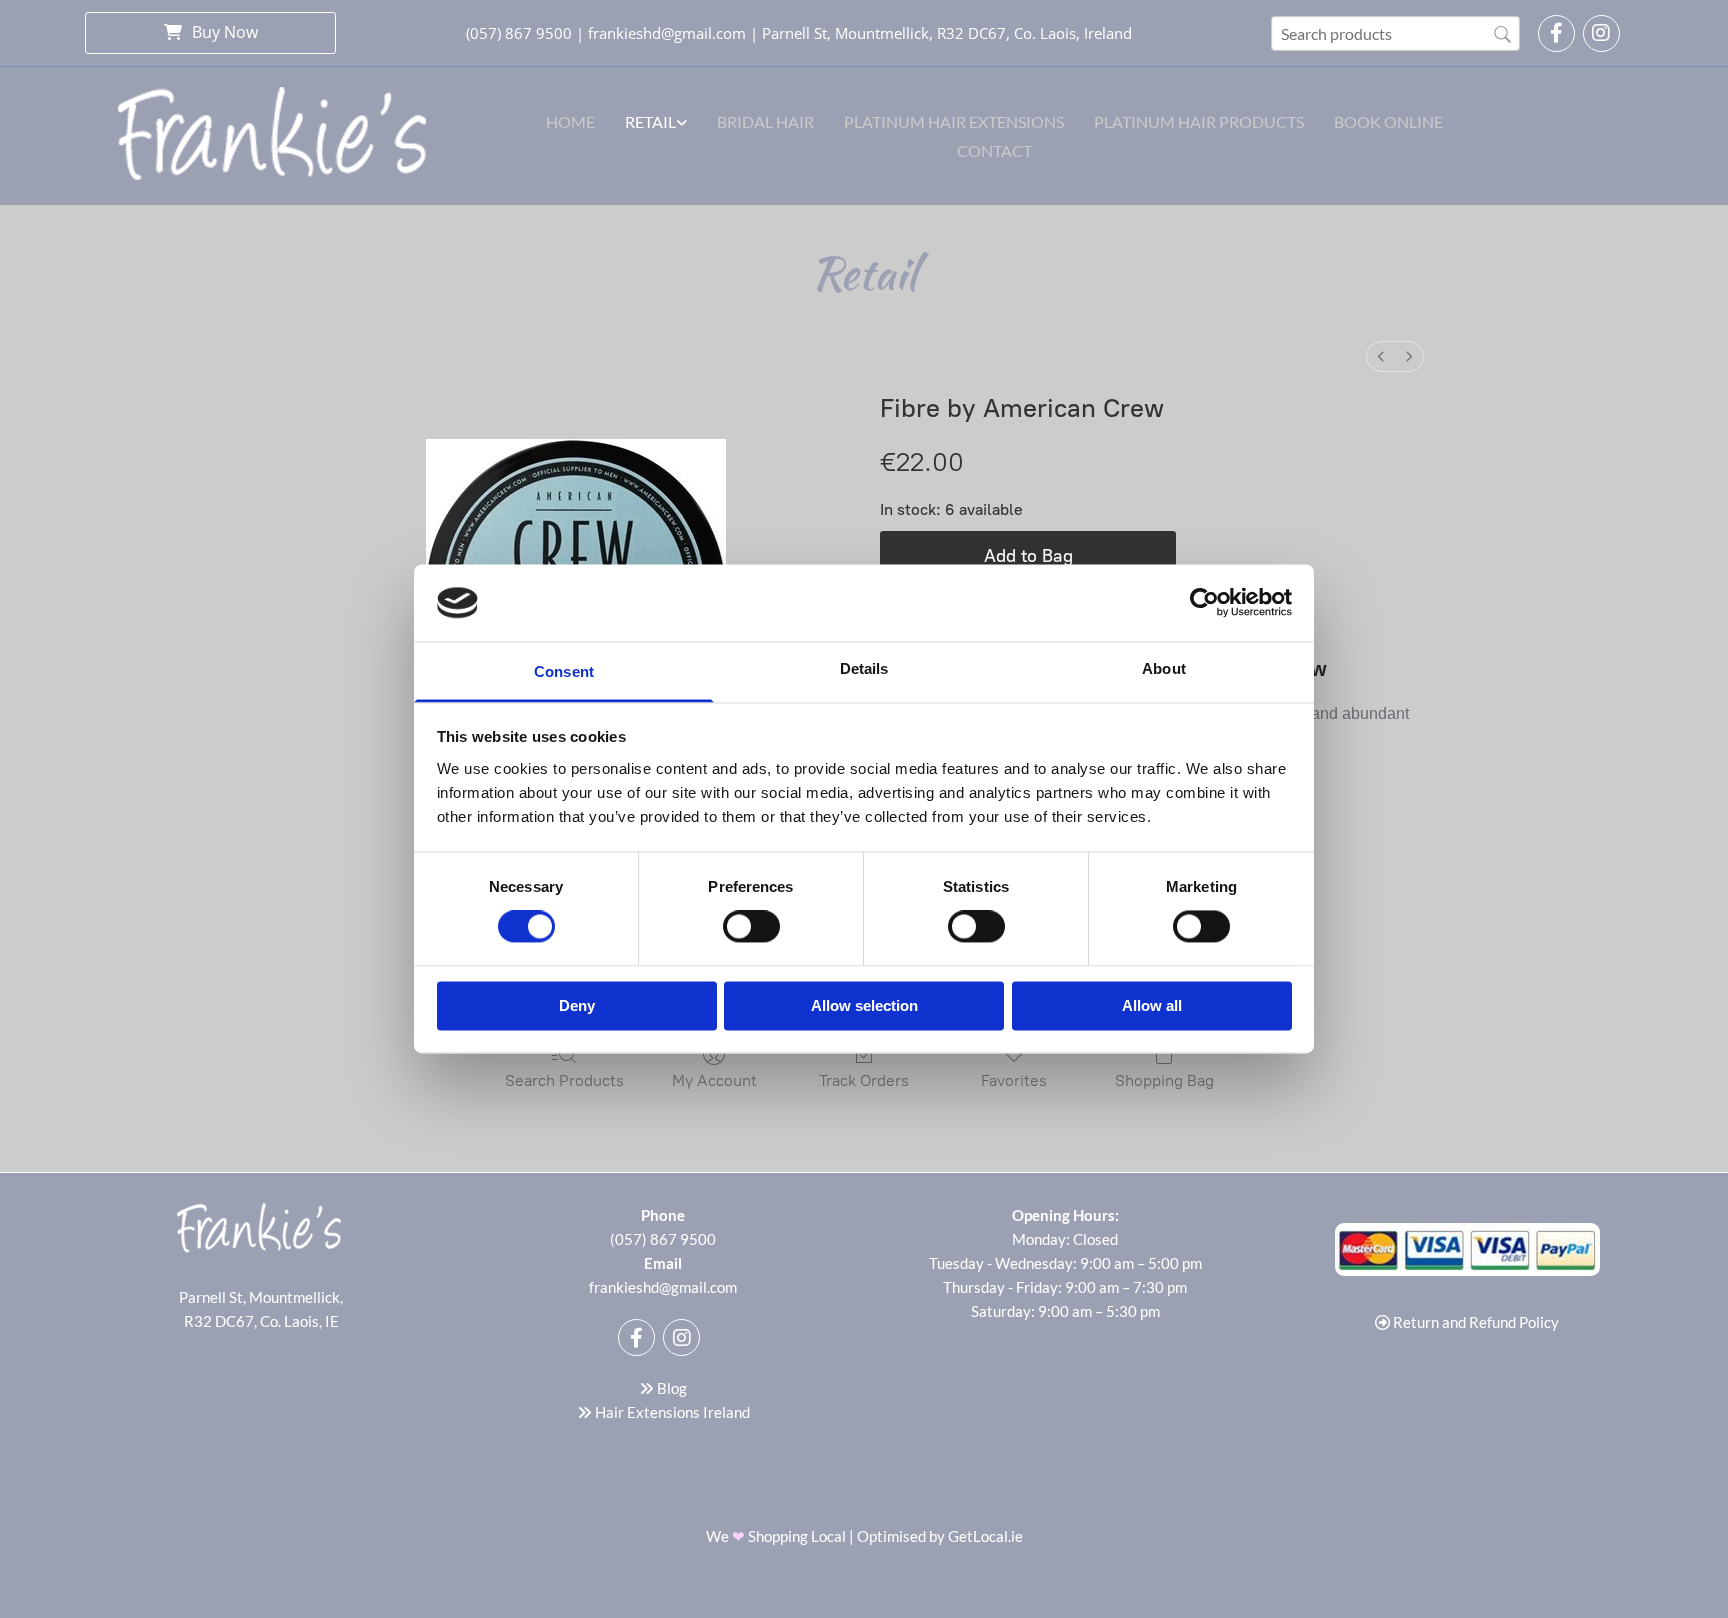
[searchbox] (1395, 33)
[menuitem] (1381, 356)
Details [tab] (864, 668)
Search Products (564, 1080)
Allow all (1152, 1005)
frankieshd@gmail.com (667, 33)
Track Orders (864, 1080)
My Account (714, 1080)
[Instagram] (1601, 33)
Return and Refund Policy (1476, 1322)
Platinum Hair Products (1199, 121)
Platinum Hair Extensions (954, 121)
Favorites (1014, 1080)
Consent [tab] (564, 671)
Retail (650, 121)
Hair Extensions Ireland (672, 1412)
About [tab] (1164, 668)
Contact (994, 150)
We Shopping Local (777, 1536)
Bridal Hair (765, 121)
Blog (663, 1388)
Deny (577, 1005)
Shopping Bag (1164, 1080)
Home (570, 121)
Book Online (1388, 121)
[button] (210, 32)
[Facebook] (1556, 33)
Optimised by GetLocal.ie (940, 1536)
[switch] (751, 927)
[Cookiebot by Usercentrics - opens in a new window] (1204, 603)
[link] (656, 121)
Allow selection (864, 1005)
